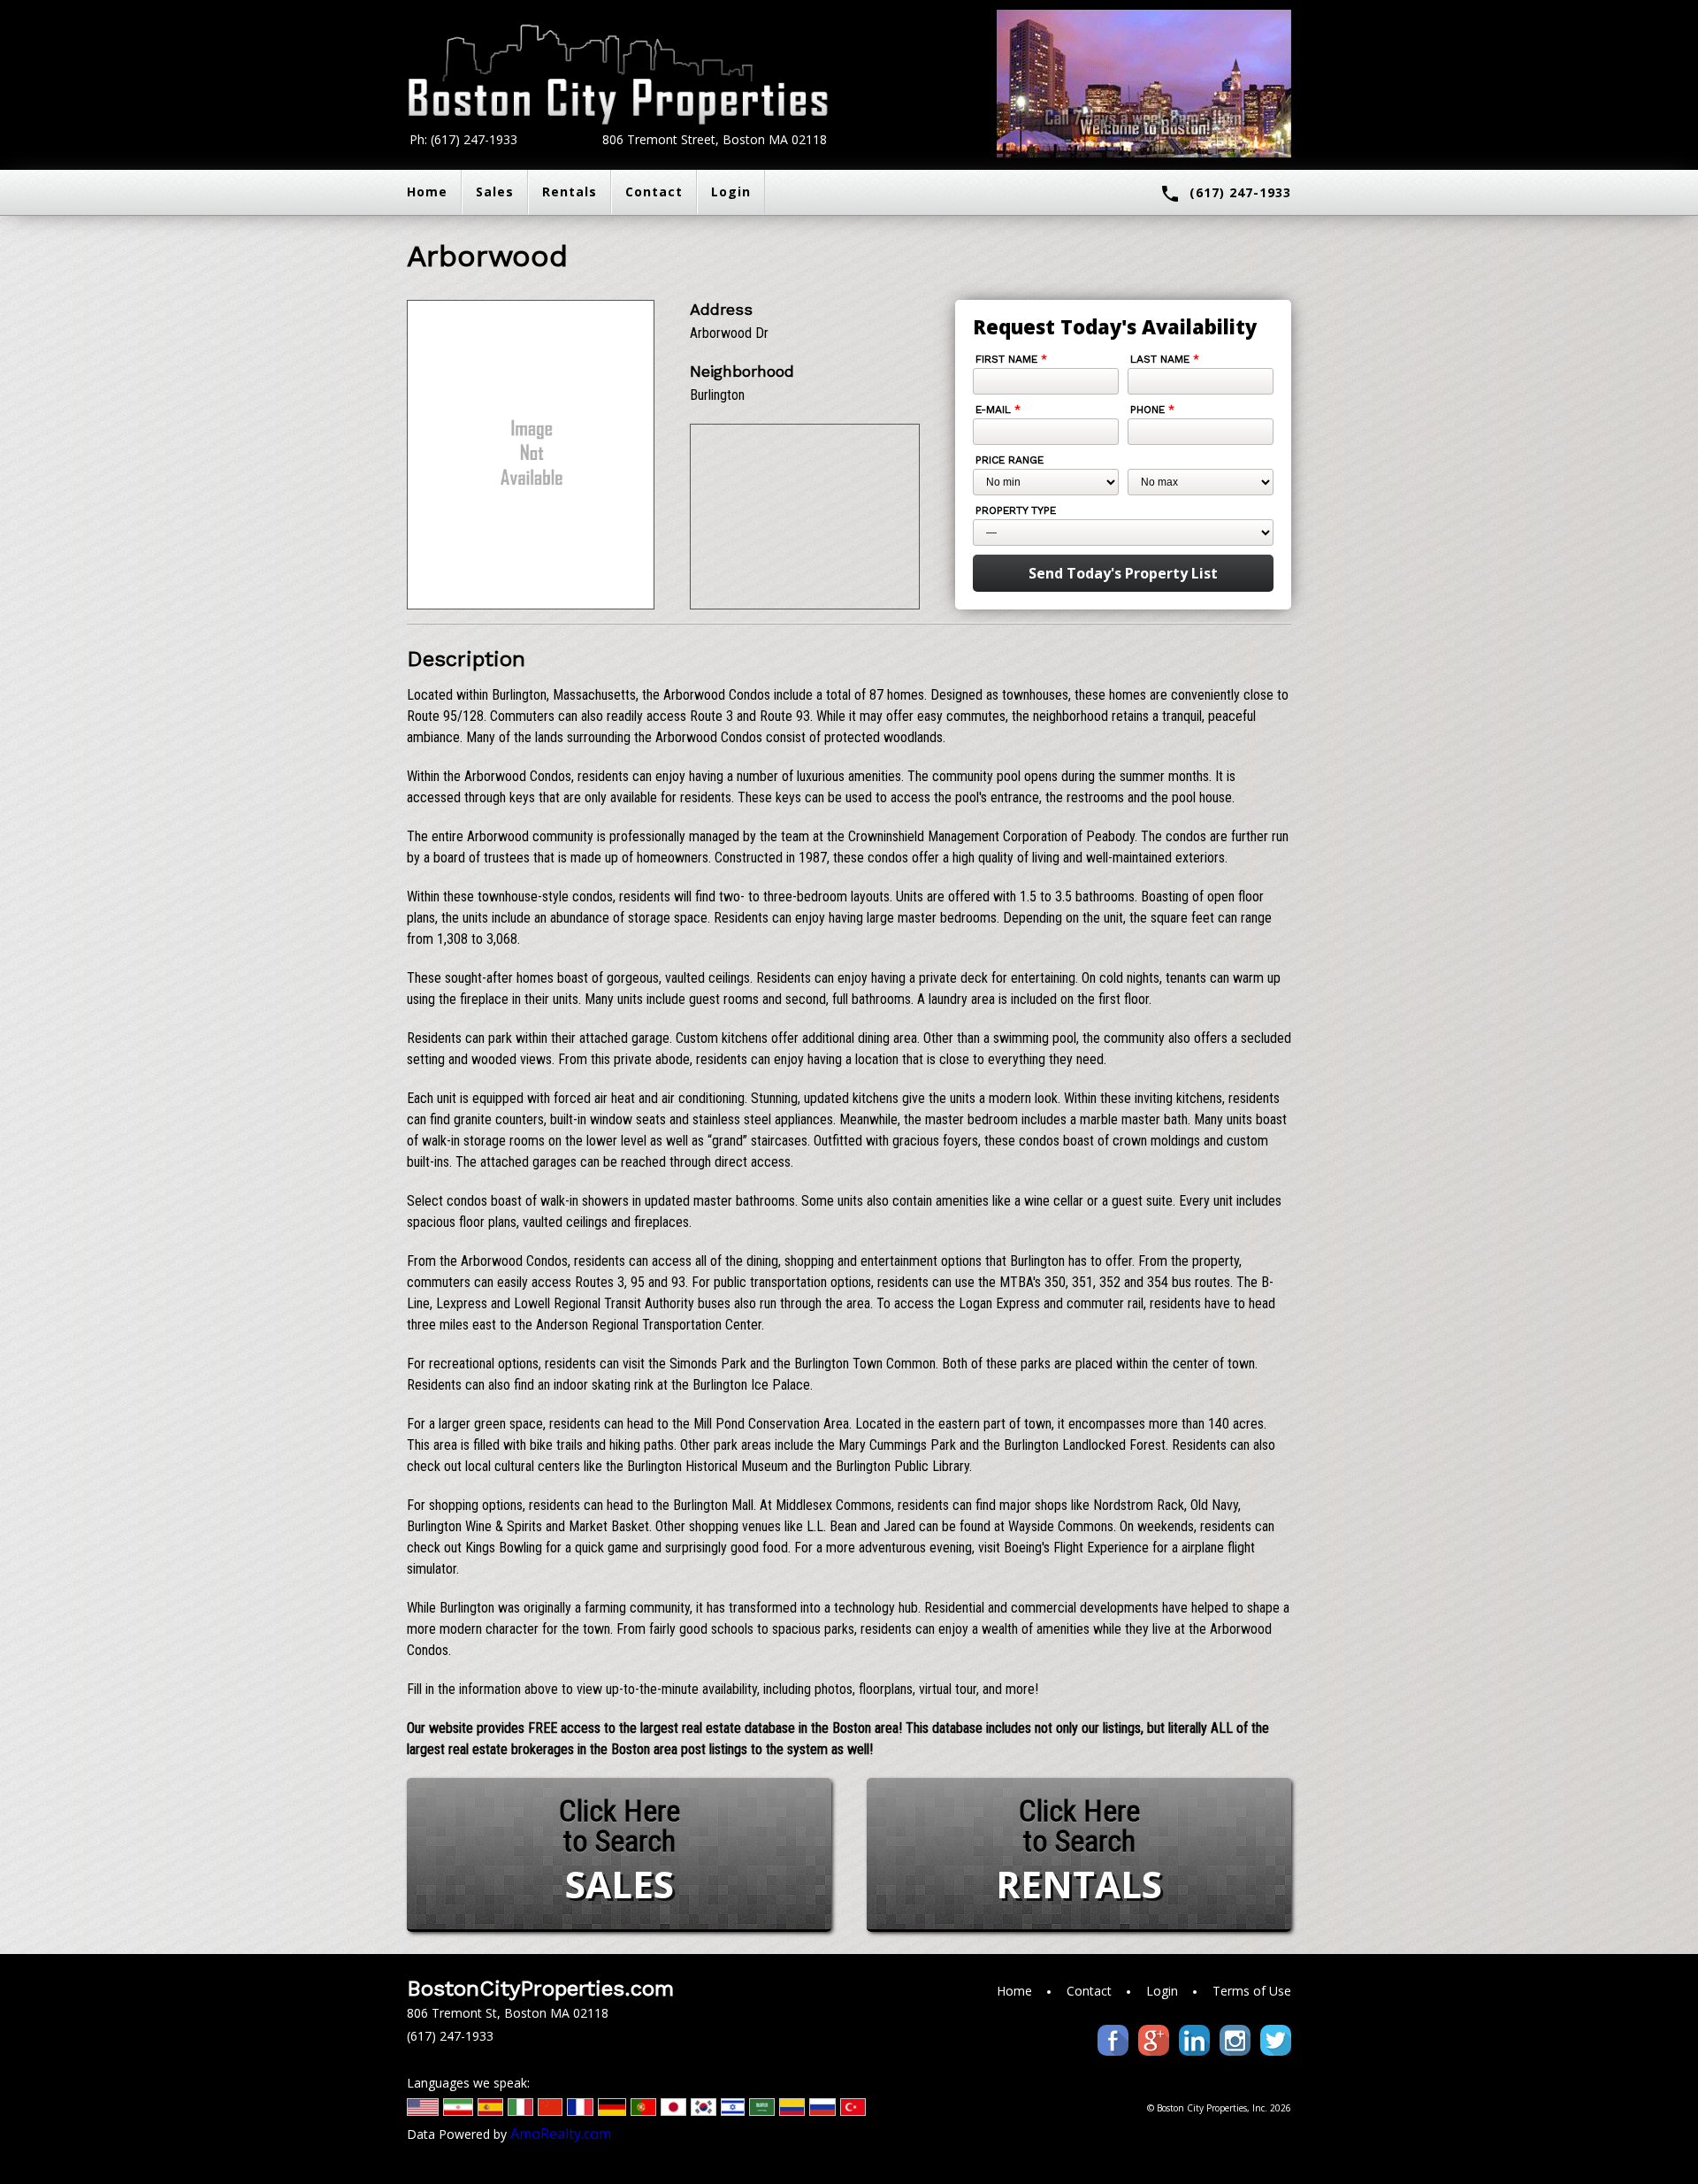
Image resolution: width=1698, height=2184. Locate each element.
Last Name (1165, 359)
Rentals (570, 192)
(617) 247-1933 (1225, 194)
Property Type (1016, 510)
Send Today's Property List (1123, 573)
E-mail (998, 410)
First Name (1011, 359)
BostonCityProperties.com (540, 1989)
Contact (654, 192)
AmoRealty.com (561, 2134)
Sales (495, 192)
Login (731, 192)
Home (427, 192)
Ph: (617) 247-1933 (463, 139)
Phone (1152, 410)
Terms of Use (1252, 1991)
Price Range (1010, 460)
